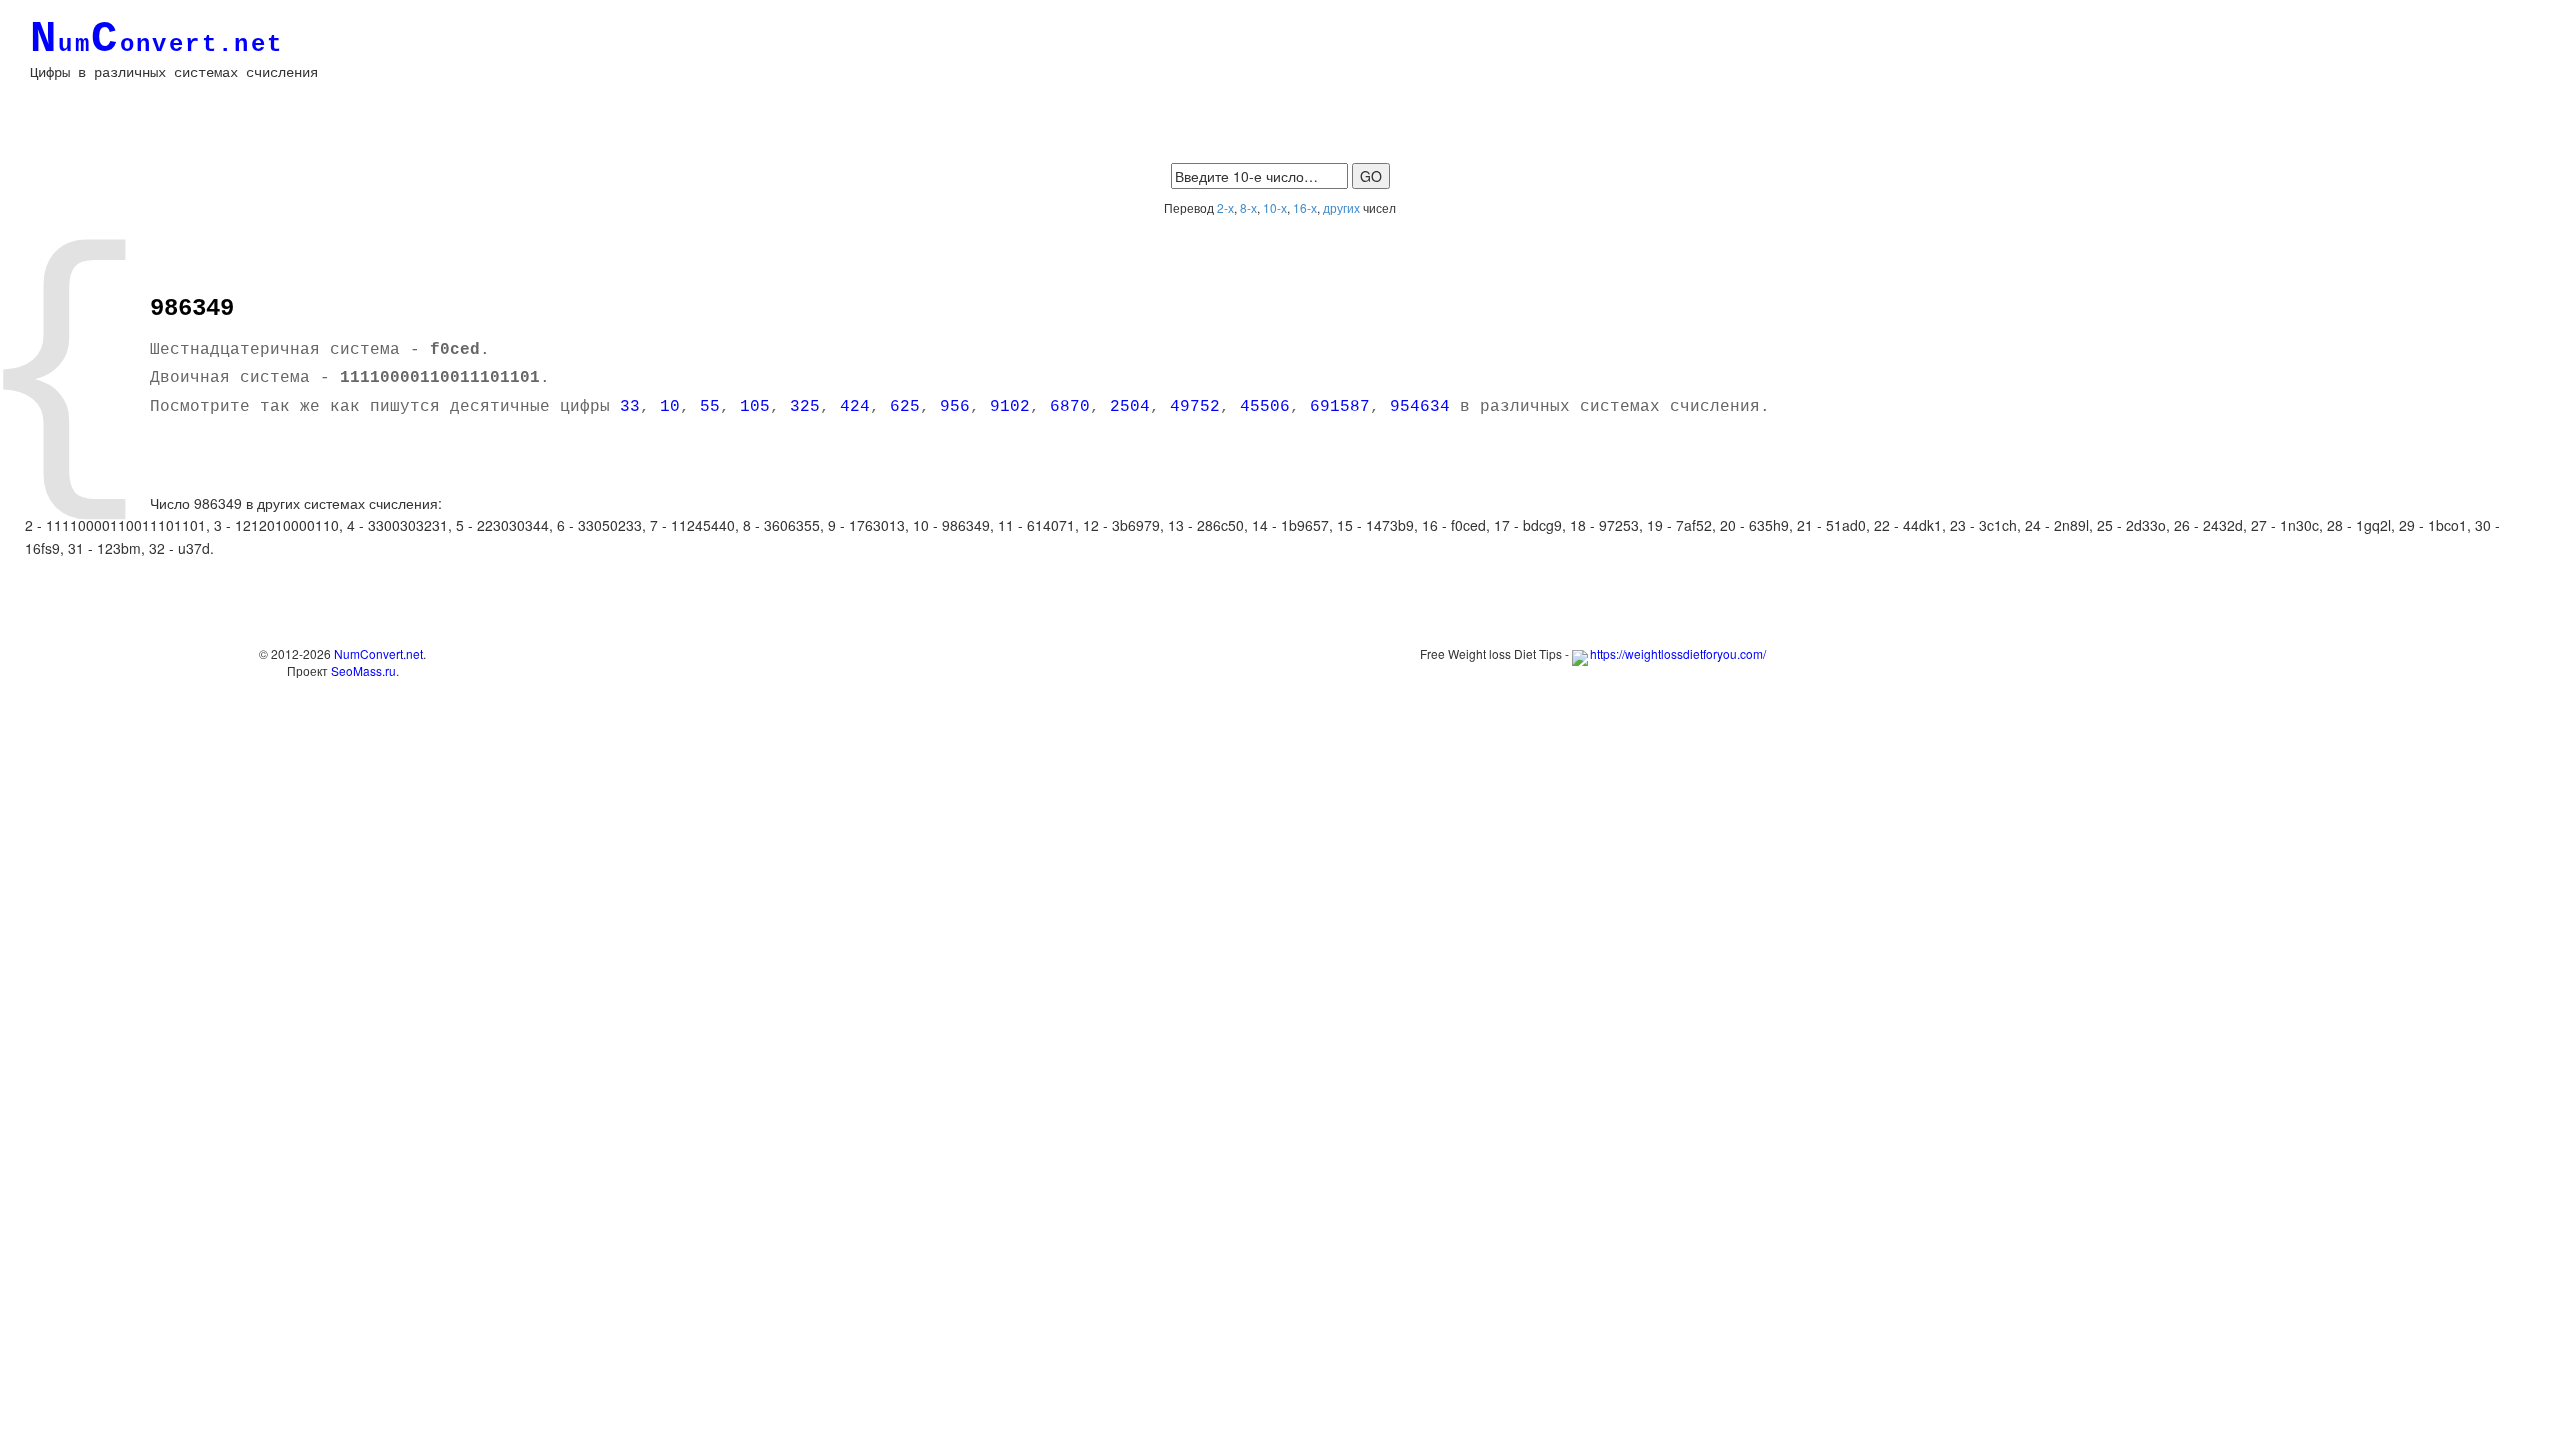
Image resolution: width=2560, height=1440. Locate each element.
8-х (1248, 207)
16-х (1305, 207)
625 (905, 407)
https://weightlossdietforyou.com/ (1678, 653)
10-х (1275, 207)
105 (755, 407)
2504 (1130, 407)
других (1341, 207)
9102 (1010, 407)
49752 (1195, 407)
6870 (1070, 407)
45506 (1265, 407)
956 (955, 407)
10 (670, 407)
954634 (1420, 407)
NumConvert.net (378, 653)
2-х (1225, 207)
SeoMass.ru (363, 670)
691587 (1340, 407)
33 (630, 407)
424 (855, 407)
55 (710, 407)
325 (805, 407)
